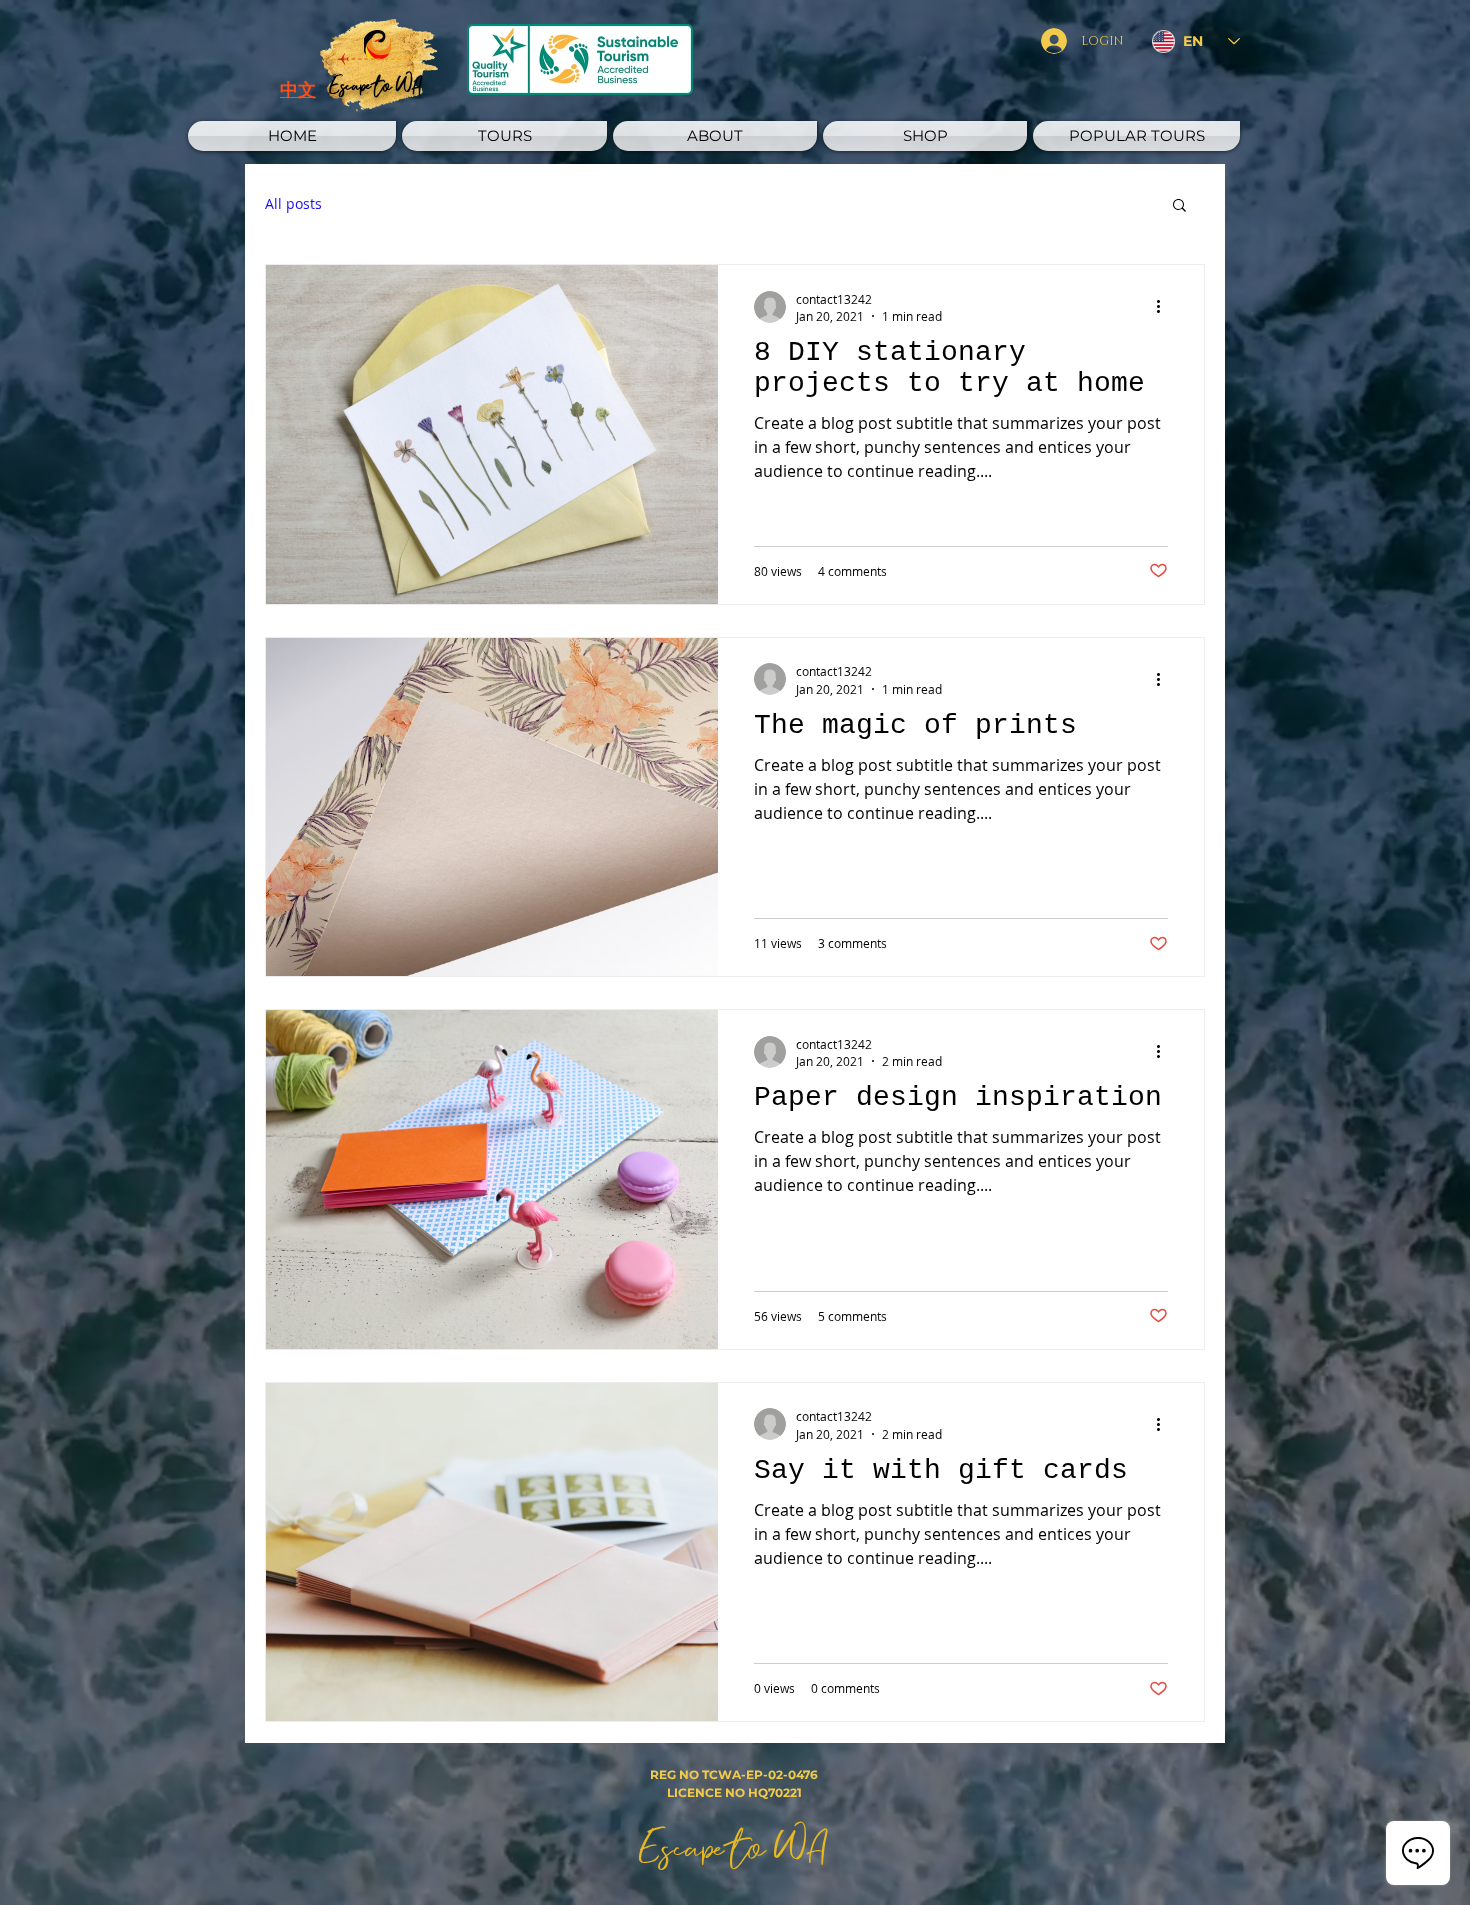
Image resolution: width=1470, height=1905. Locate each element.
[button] (504, 136)
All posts (293, 203)
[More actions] (1165, 307)
